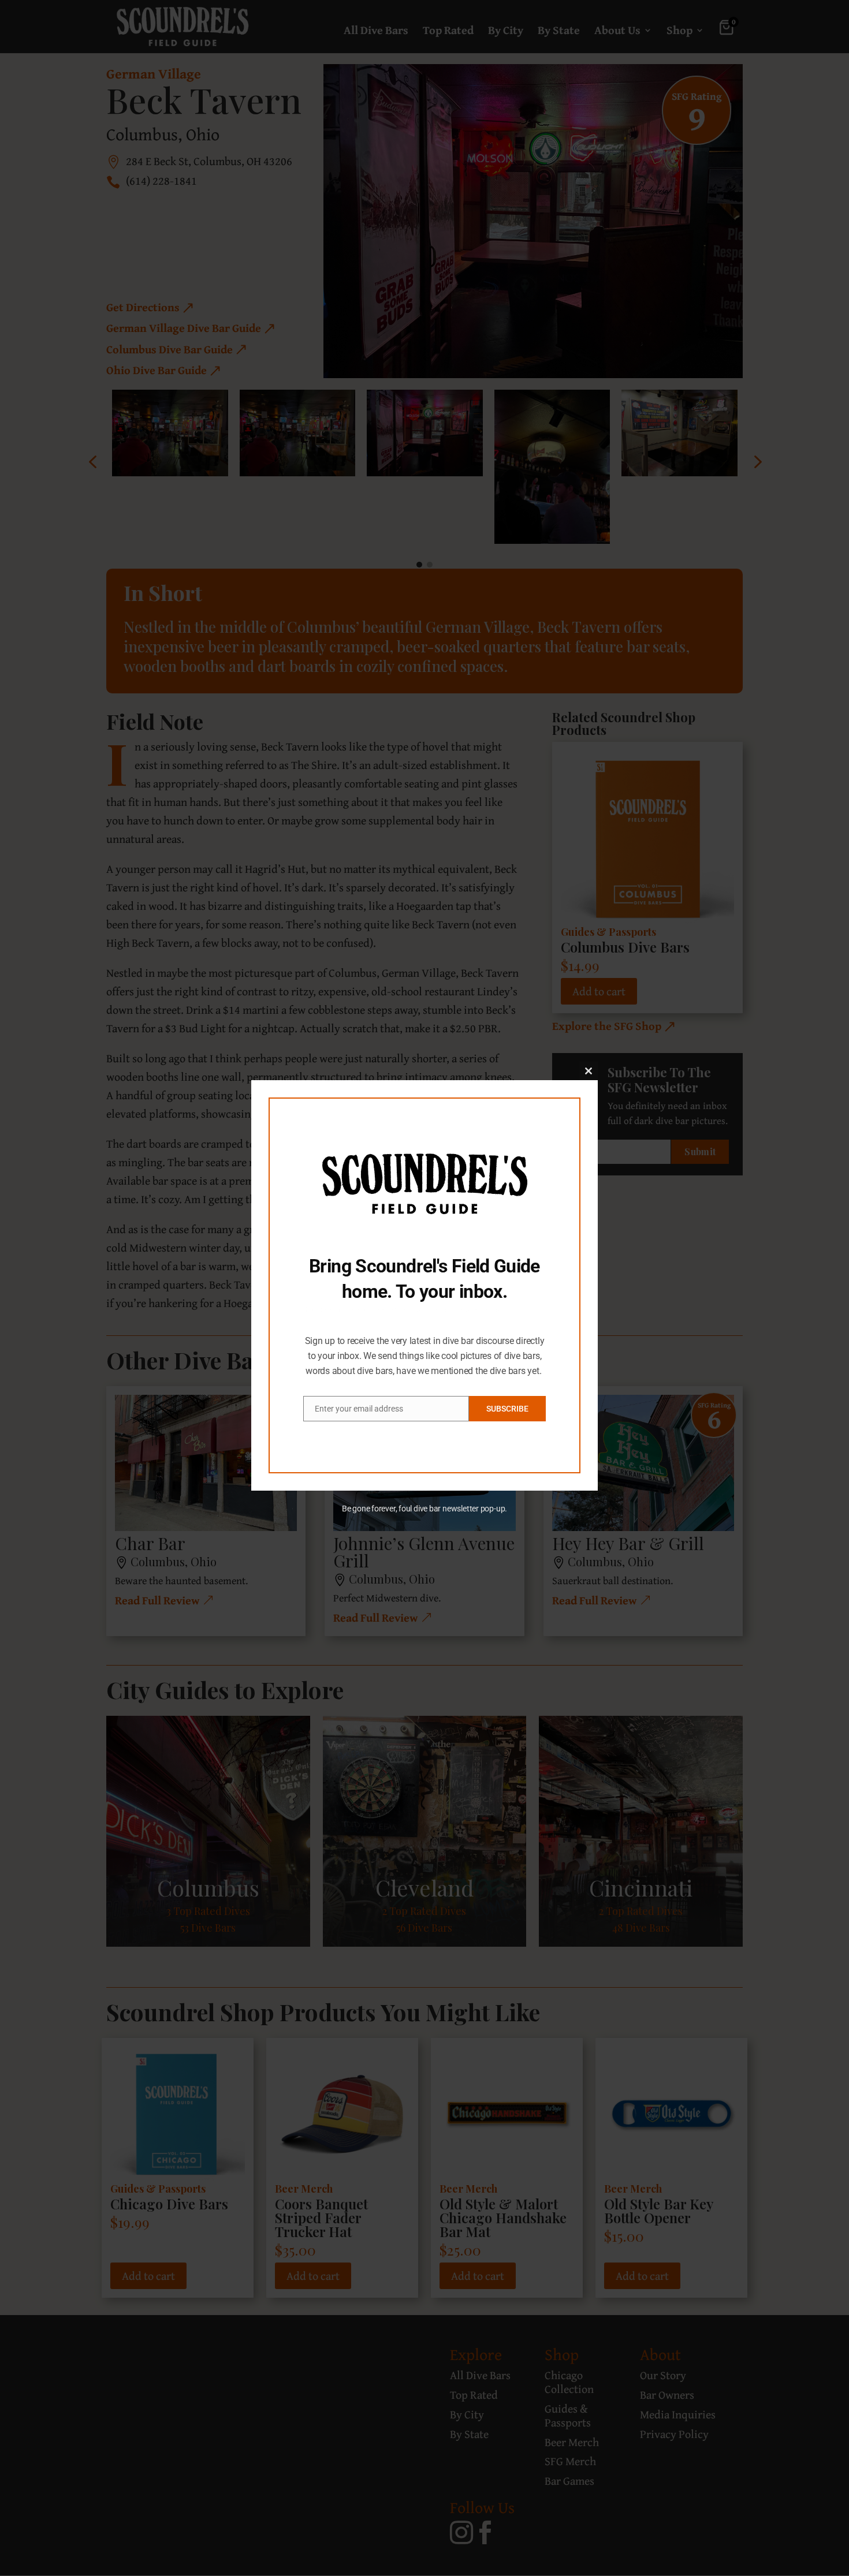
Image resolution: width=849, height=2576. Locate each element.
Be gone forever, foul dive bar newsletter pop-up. (425, 1509)
